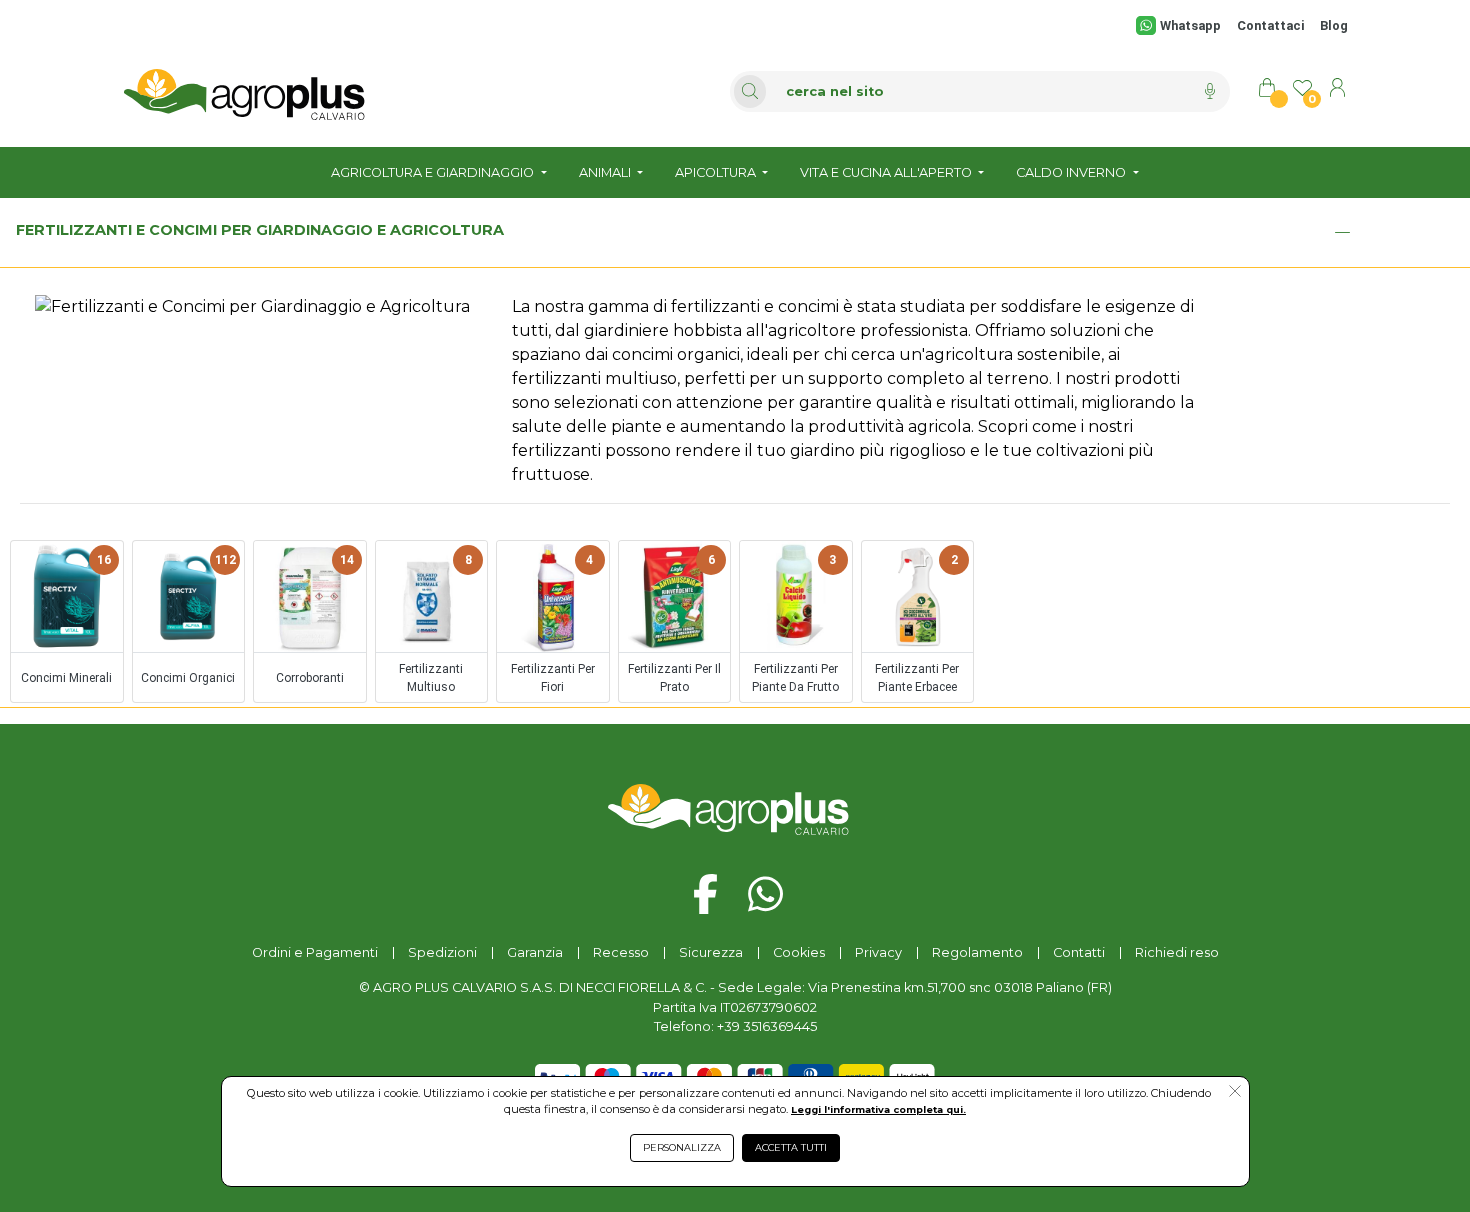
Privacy (878, 952)
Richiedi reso (1177, 952)
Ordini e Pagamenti (315, 952)
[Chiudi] (1342, 232)
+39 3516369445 (767, 1026)
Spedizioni (442, 952)
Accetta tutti (791, 1147)
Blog (1334, 25)
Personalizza (682, 1147)
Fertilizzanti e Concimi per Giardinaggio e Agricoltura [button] (260, 230)
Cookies (799, 952)
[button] (1234, 1093)
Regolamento (977, 952)
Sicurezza (711, 952)
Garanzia (535, 952)
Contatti (1079, 952)
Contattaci (1270, 25)
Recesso (621, 952)
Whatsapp (1190, 25)
